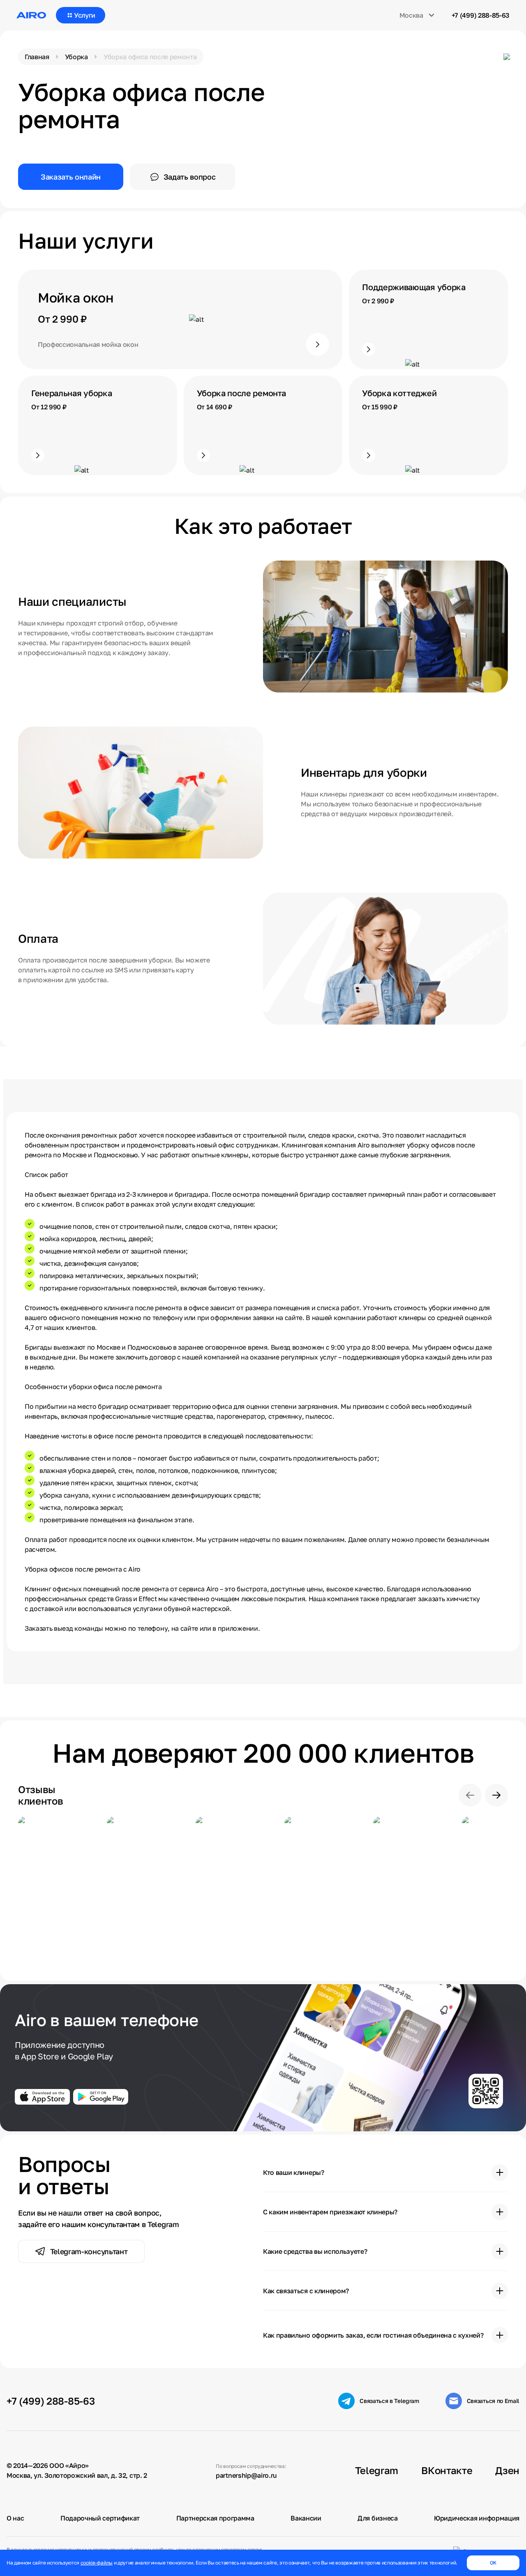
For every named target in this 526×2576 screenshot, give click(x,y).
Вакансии (306, 2518)
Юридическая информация (477, 2518)
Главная (37, 57)
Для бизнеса (377, 2518)
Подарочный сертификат (100, 2518)
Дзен (507, 2470)
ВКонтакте (447, 2470)
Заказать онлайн (71, 177)
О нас (15, 2518)
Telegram (377, 2470)
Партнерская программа (215, 2518)
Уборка (76, 57)
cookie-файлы (97, 2563)
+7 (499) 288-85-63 (481, 15)
